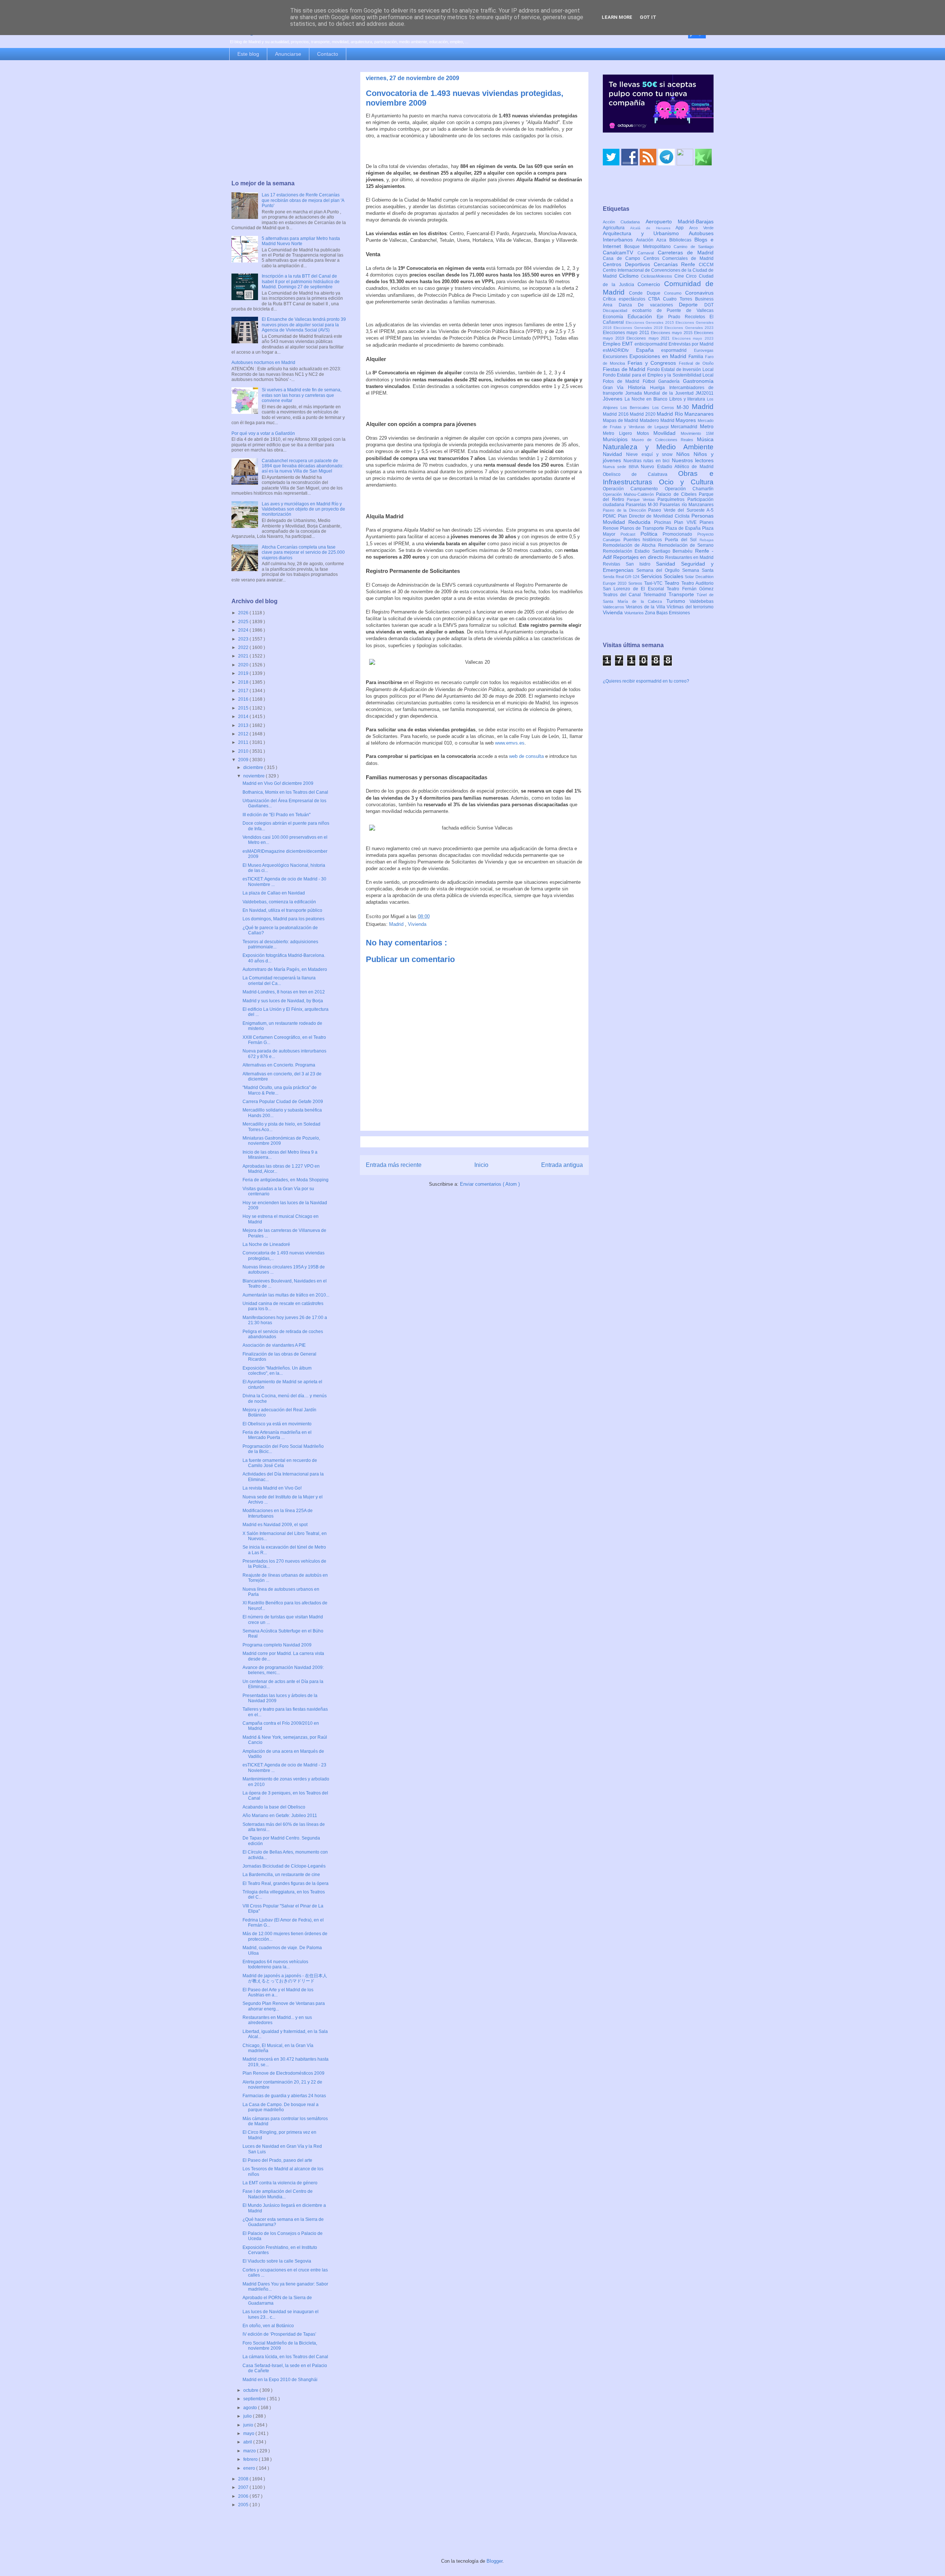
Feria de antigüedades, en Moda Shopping (286, 1180)
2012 (244, 734)
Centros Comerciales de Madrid (679, 258)
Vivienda (417, 924)
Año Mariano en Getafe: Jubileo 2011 (280, 1816)
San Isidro (641, 564)
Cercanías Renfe (676, 264)
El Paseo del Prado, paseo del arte (277, 2160)
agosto (251, 2408)
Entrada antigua (562, 1165)
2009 (244, 760)
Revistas (614, 564)
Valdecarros (614, 607)
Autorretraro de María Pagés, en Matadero (285, 969)
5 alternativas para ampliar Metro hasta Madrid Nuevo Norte (301, 241)
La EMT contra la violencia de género (280, 2183)
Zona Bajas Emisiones (667, 613)
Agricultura (616, 228)
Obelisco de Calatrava (640, 474)
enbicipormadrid (652, 344)
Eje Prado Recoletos (683, 317)
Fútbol (651, 381)
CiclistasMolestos (658, 276)
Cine (680, 276)
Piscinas (664, 522)
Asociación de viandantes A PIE (274, 1345)
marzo (250, 2451)
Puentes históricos (644, 540)
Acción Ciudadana (624, 222)
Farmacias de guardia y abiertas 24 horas (284, 2096)
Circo (692, 276)
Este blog (248, 54)
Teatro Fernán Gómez (690, 589)
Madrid (397, 924)
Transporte (683, 594)
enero (250, 2468)
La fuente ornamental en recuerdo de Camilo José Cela (280, 1463)
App (682, 228)
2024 (244, 630)
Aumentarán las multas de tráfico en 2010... (286, 1295)
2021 (244, 656)
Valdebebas (702, 601)
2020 (244, 665)
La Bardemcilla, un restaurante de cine (281, 1875)
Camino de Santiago (694, 247)
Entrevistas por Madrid (691, 344)
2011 (244, 742)
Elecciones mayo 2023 (693, 338)
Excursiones (616, 357)
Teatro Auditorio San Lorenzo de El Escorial (658, 586)
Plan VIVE (687, 522)
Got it (648, 17)
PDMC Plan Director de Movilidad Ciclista (647, 516)
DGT (709, 305)
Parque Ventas (642, 499)
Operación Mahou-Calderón (629, 494)
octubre (251, 2390)
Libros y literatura (688, 399)
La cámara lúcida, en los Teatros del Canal (285, 2357)
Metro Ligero (620, 433)
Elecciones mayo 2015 (672, 333)
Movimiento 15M (697, 433)
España (649, 350)
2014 (244, 717)
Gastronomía (698, 381)
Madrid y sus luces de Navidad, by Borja (283, 1001)
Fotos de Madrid (623, 381)
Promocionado (680, 534)
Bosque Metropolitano (649, 247)
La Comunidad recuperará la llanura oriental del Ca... (279, 980)
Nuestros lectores (693, 460)
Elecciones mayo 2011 (627, 333)
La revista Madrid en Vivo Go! (272, 1488)
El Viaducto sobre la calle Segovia (277, 2261)
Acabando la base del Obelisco (274, 1807)
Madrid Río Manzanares (685, 414)
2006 (244, 2496)
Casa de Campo (623, 258)
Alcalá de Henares (653, 228)
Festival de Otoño (696, 363)
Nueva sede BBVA (622, 467)
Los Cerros (664, 408)
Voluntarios (635, 613)
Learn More (617, 17)
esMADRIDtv (619, 350)
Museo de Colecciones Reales (664, 440)
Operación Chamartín (689, 489)
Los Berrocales (636, 408)
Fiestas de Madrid (625, 369)
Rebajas (707, 540)
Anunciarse (288, 54)
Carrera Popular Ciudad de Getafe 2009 (283, 1102)
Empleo (612, 344)
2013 (244, 725)
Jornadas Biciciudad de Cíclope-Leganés (284, 1866)
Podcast (630, 534)
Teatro (673, 583)
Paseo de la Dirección (626, 510)
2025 (244, 622)
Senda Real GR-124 (622, 577)
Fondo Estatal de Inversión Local (680, 370)
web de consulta (526, 756)
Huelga (659, 388)
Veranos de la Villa (646, 607)
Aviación (646, 240)
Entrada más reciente (394, 1165)
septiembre (255, 2399)
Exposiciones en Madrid (659, 356)
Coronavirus (699, 293)
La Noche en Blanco (647, 399)
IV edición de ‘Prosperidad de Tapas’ (279, 2334)
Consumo (675, 293)
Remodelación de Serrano (686, 545)
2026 (244, 613)
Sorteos (636, 583)
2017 (244, 691)
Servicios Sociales (663, 576)
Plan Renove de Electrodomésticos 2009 (283, 2073)
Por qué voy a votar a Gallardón (263, 433)
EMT (628, 344)
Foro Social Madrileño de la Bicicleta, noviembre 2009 (280, 2346)
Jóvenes (614, 399)
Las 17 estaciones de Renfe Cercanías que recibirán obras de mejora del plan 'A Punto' (303, 200)
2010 (244, 751)
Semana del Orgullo (659, 570)
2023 (244, 639)
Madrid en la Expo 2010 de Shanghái (280, 2380)
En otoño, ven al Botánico (268, 2326)
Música (705, 439)
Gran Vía (615, 388)
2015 (244, 708)
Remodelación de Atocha (630, 545)
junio (249, 2425)
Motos (645, 433)
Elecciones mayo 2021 (649, 338)
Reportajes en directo (639, 557)
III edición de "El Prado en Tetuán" (276, 815)
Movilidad (667, 433)
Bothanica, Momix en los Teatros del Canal (285, 792)
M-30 (684, 407)
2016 (244, 699)
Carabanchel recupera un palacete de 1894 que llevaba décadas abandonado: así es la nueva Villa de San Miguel (303, 466)
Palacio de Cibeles (677, 494)
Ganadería (671, 381)
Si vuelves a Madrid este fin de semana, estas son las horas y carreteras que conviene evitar (302, 395)
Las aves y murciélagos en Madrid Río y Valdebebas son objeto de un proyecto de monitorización (303, 509)
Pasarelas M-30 (643, 505)
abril (248, 2442)
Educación (642, 316)
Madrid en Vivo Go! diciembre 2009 (278, 783)
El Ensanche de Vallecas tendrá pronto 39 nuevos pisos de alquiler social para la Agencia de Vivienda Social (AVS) (304, 325)
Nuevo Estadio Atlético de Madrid (677, 467)
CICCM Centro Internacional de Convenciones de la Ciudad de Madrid (658, 271)
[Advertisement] (289, 121)
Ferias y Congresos (653, 363)
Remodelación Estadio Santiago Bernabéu (649, 551)
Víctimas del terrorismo (690, 607)
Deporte (692, 305)
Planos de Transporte (643, 528)
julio (248, 2416)
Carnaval (648, 253)
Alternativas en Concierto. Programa (279, 1065)
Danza (628, 305)
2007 (244, 2487)
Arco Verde (701, 228)
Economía (615, 317)
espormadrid (678, 350)
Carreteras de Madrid (686, 253)
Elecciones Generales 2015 (651, 322)
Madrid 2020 (643, 414)
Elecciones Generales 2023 (689, 328)
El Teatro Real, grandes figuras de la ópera (286, 1883)
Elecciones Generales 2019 (639, 328)
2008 (244, 2479)
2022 (244, 648)
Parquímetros (672, 499)
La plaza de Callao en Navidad (274, 893)
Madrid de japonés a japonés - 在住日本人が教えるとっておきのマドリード (285, 1978)
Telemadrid (656, 595)
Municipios (617, 439)
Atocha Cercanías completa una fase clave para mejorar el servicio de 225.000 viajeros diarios (303, 552)
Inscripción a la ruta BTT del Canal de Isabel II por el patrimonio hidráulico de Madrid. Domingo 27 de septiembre (301, 281)
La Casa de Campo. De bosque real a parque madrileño (281, 2107)
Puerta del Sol (682, 540)
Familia (697, 357)
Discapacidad (618, 310)
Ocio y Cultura (686, 482)
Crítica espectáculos (626, 299)
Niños (685, 454)
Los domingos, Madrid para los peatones (283, 919)
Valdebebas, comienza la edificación (279, 902)
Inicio (481, 1165)
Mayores (687, 420)
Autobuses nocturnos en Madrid (263, 363)
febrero (251, 2459)
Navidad (614, 454)
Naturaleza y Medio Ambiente (658, 447)
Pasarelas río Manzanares (687, 505)
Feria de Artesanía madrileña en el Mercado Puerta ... (277, 1435)
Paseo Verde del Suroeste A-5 (681, 510)
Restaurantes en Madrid (689, 557)
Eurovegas (704, 350)
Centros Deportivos (628, 264)
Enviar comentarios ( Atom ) (490, 1184)
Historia (639, 387)
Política (652, 534)
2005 (244, 2505)
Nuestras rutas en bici (648, 461)
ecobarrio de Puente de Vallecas (673, 310)
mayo (249, 2434)
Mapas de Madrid (621, 420)
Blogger (494, 2561)
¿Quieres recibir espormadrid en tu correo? (646, 681)
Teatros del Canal (623, 595)
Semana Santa (698, 570)
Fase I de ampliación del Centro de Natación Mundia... (278, 2194)
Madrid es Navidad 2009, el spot (275, 1525)
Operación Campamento (634, 489)
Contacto (328, 54)
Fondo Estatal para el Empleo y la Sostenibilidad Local (658, 375)
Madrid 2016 (616, 414)
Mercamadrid (685, 427)
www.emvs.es (510, 743)
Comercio (651, 284)
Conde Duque (647, 293)
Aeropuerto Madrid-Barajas (680, 221)
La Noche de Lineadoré (266, 1244)
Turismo (678, 601)
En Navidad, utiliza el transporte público (282, 910)
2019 (244, 673)
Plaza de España (684, 528)
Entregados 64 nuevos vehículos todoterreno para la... (275, 1964)
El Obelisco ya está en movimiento (277, 1424)
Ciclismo (630, 276)
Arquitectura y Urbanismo (646, 233)
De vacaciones (658, 305)
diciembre (254, 767)
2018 (244, 682)
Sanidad (669, 564)
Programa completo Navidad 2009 (277, 1645)
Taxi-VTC (654, 583)
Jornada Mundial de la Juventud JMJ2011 (670, 393)
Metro (707, 426)
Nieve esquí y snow (651, 454)
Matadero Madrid (658, 420)
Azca (663, 240)
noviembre (255, 776)
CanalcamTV (620, 253)
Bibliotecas (682, 240)
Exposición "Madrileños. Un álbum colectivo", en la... (277, 1371)
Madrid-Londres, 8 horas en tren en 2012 (284, 992)
